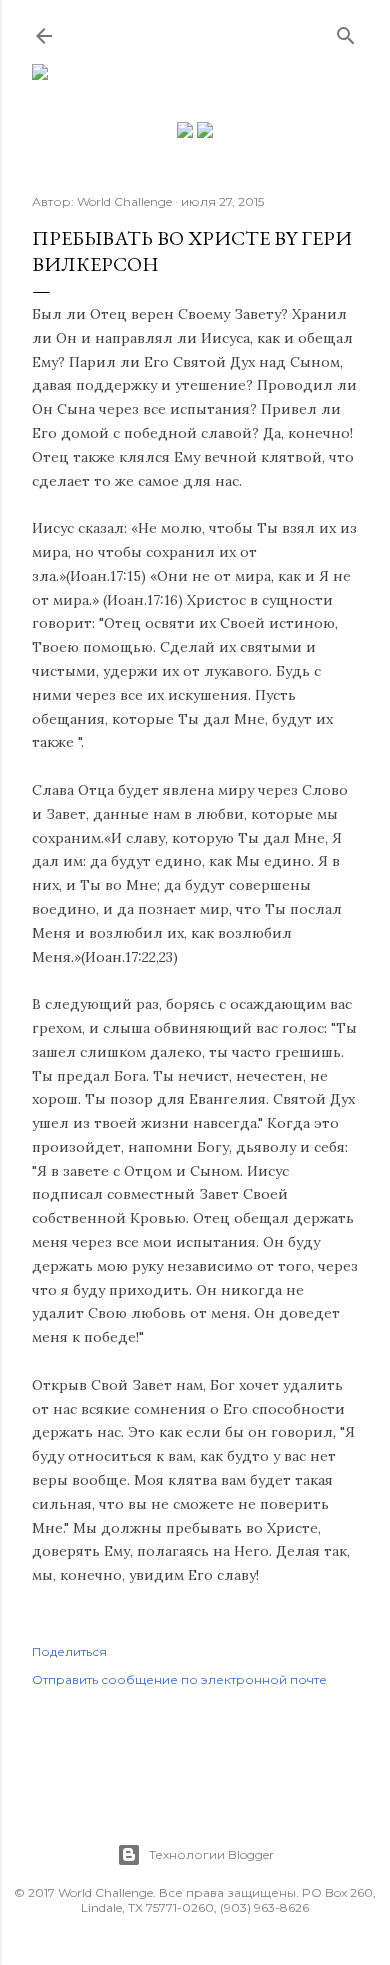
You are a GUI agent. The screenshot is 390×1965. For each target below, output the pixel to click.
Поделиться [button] (69, 1651)
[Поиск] (346, 31)
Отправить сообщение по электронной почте (179, 1679)
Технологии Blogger (211, 1854)
